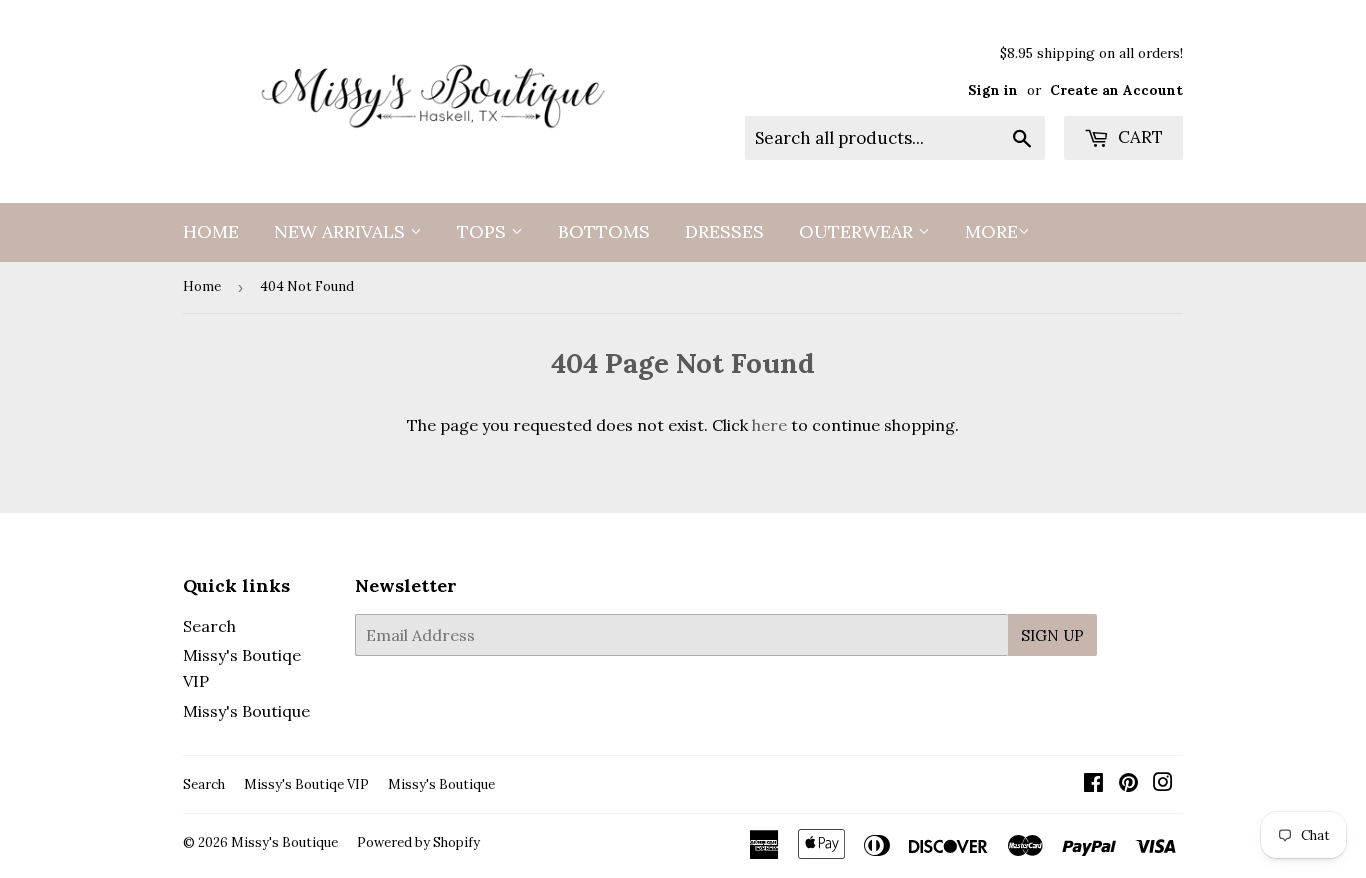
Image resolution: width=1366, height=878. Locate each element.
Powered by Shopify (418, 842)
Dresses (724, 231)
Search (209, 626)
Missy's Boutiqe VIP (306, 784)
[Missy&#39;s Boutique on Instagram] (1163, 784)
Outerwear (858, 231)
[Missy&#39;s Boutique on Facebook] (1093, 784)
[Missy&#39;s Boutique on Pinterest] (1128, 784)
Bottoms (604, 231)
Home (211, 231)
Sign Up (1052, 635)
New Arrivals (342, 231)
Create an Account (1116, 90)
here (769, 425)
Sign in (993, 90)
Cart (1138, 137)
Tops (484, 231)
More (991, 231)
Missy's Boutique (246, 711)
